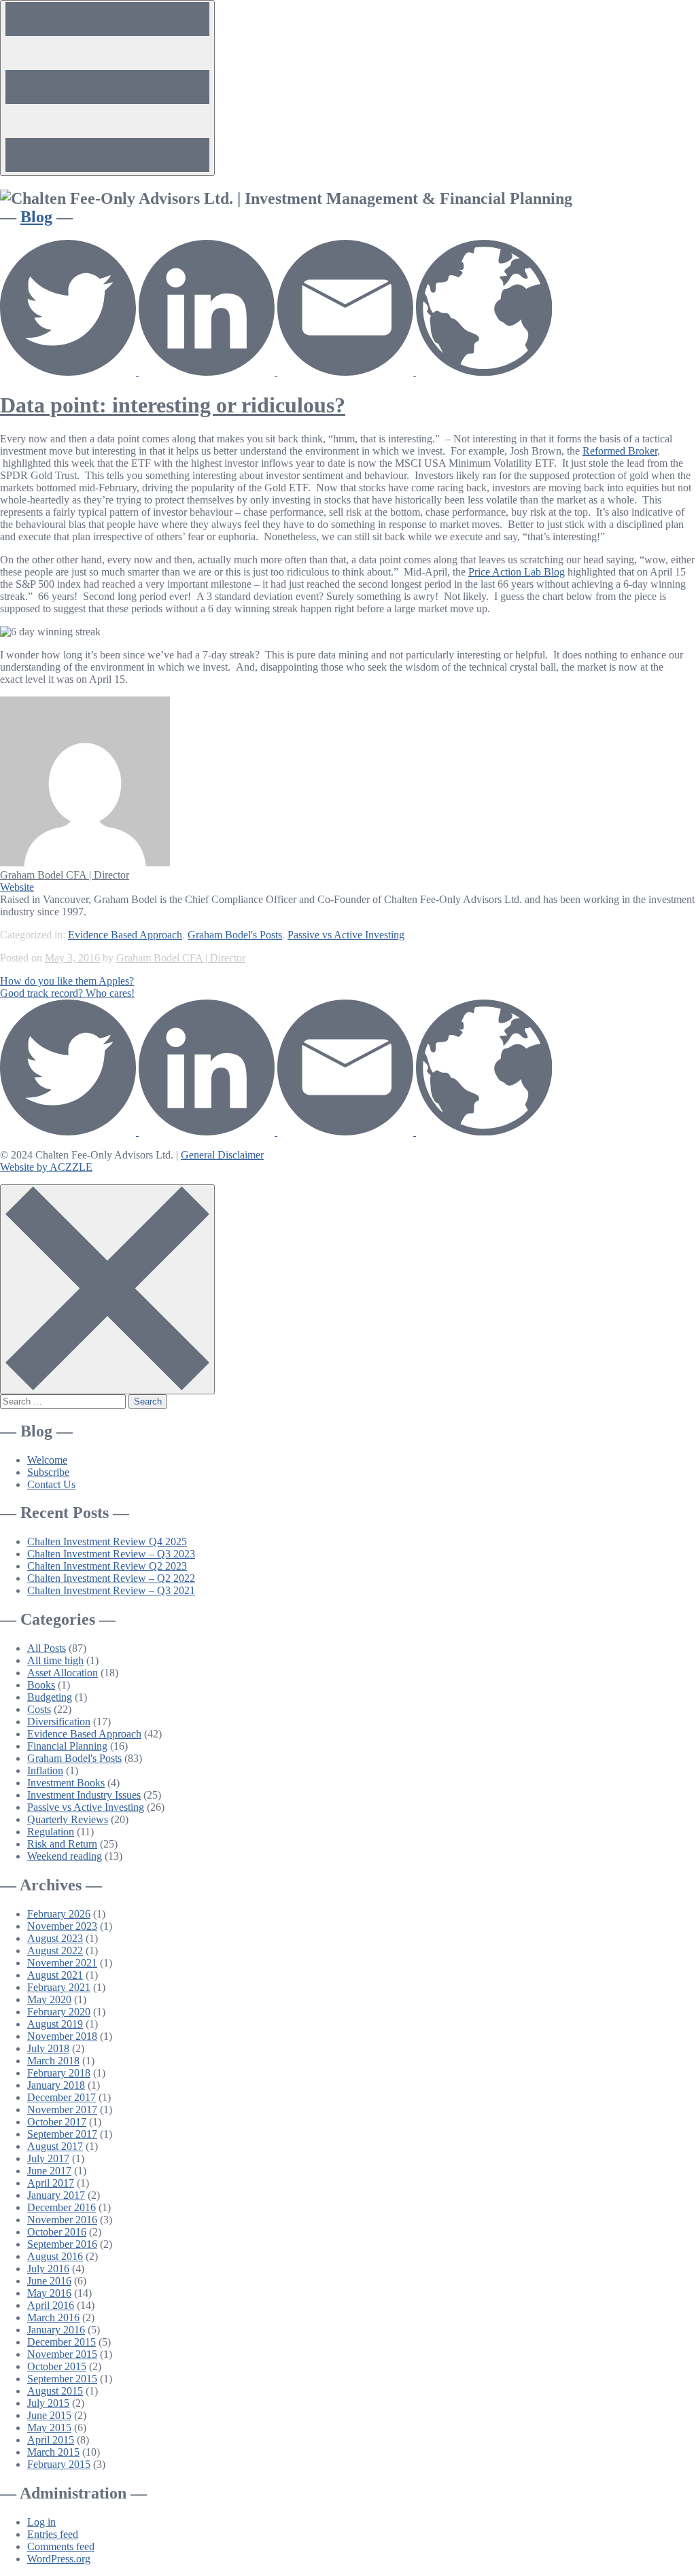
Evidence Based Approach (125, 935)
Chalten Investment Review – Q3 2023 (111, 1554)
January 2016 (56, 2330)
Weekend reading (65, 1856)
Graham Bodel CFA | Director (65, 875)
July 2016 (48, 2269)
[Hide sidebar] (107, 1289)
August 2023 (55, 1938)
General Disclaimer (222, 1155)
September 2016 (62, 2244)
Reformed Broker (620, 451)
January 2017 (56, 2195)
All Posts (47, 1648)
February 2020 (59, 2012)
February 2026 (59, 1914)
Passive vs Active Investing (346, 935)
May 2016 (49, 2293)
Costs (39, 1709)
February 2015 (59, 2464)
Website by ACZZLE (46, 1167)
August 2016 (55, 2256)
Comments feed (61, 2546)
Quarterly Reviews (68, 1819)
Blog (36, 217)
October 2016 (57, 2232)
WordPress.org (59, 2559)
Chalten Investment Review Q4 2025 (107, 1541)
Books (41, 1685)
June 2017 (49, 2171)
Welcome (47, 1460)
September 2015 (62, 2379)
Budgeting (50, 1697)
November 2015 (62, 2354)
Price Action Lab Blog (517, 572)
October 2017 (57, 2122)
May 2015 (49, 2428)
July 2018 (48, 2048)
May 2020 (49, 1999)
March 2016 (53, 2317)
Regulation (51, 1832)
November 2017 (62, 2110)
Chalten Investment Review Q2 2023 (107, 1566)
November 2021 (62, 1963)
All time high (55, 1660)
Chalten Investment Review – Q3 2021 (111, 1590)
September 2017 (62, 2134)
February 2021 (59, 1987)
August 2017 (55, 2146)
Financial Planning (67, 1746)
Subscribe (48, 1472)
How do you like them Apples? (67, 981)
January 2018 (56, 2085)
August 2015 (55, 2391)
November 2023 (62, 1926)
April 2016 (51, 2305)
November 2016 (62, 2220)
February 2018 (59, 2073)
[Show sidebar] (107, 88)
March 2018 (53, 2061)
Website (17, 887)
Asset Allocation (63, 1673)
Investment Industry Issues (84, 1795)
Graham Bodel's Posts (235, 935)
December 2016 (62, 2207)
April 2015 (51, 2440)
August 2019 (55, 2024)
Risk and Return (62, 1844)
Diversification (59, 1722)
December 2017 (62, 2097)
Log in (41, 2522)
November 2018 (62, 2036)
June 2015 (49, 2415)
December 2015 (62, 2342)
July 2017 (48, 2158)
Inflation (45, 1770)
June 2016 (49, 2281)
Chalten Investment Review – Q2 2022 (111, 1578)
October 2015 (57, 2366)
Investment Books (66, 1783)
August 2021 (55, 1975)
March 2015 (53, 2452)
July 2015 (48, 2403)
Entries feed (53, 2534)
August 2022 (55, 1951)
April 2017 (51, 2183)
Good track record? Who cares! (67, 993)
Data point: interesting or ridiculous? (173, 405)
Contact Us (51, 1484)
